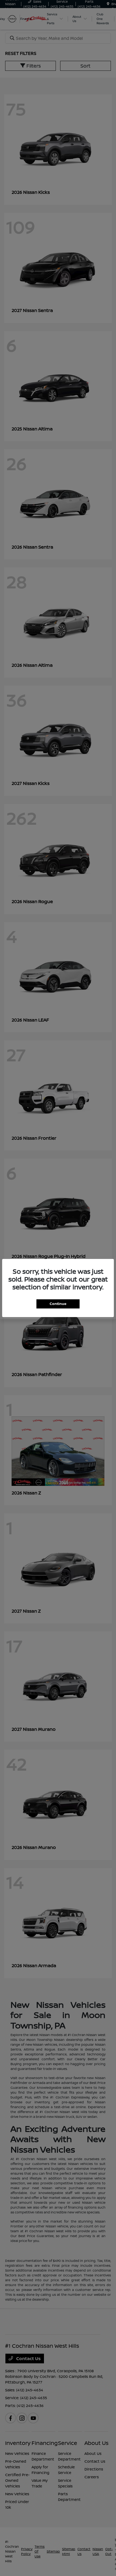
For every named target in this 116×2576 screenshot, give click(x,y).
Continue (58, 1304)
